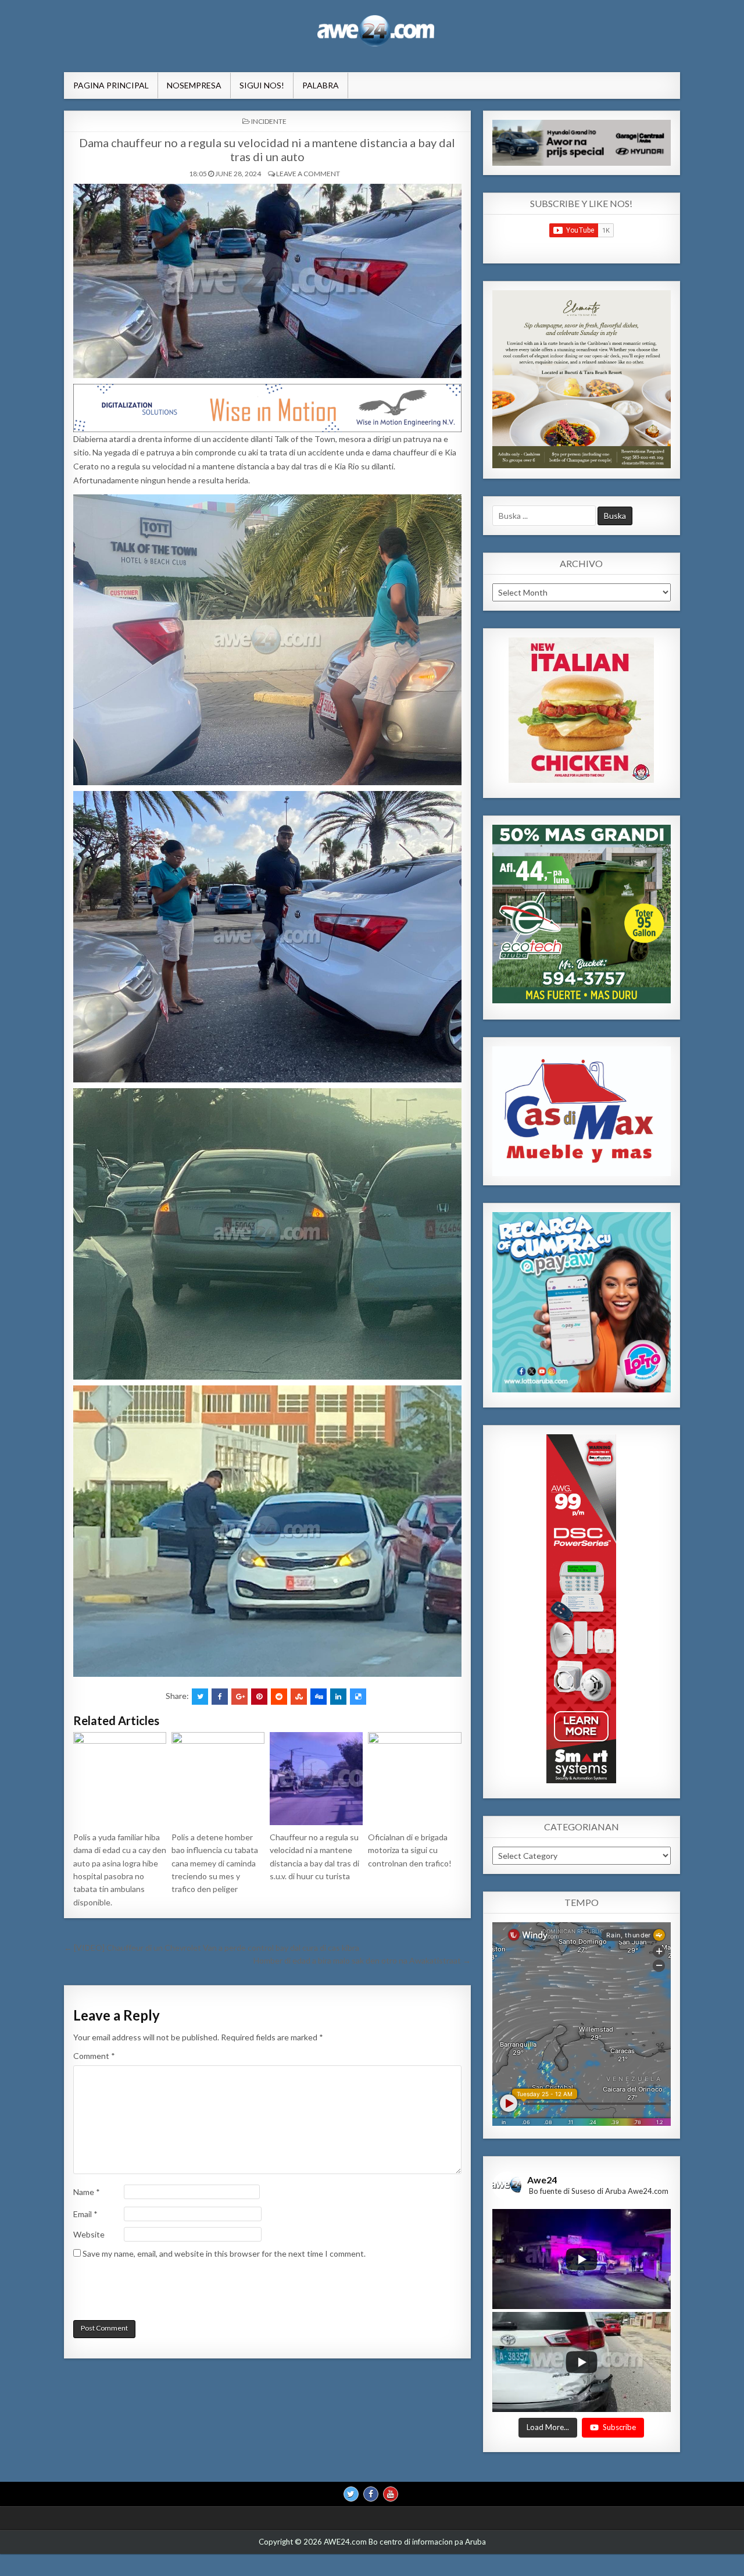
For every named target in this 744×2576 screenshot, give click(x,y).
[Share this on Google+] (239, 1697)
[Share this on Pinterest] (259, 1697)
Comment (94, 2056)
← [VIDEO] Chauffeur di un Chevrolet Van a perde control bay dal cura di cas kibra (212, 1948)
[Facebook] (371, 2495)
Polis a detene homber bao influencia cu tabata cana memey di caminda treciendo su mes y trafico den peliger (215, 1863)
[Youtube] (391, 2495)
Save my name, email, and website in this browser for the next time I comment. (224, 2253)
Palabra (321, 85)
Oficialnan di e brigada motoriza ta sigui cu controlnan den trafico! (410, 1850)
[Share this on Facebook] (220, 1697)
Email (85, 2214)
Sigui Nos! (262, 85)
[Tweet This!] (200, 1697)
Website (89, 2234)
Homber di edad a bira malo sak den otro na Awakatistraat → (362, 1960)
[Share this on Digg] (319, 1697)
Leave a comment (308, 174)
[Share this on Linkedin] (338, 1697)
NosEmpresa (194, 85)
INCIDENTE (269, 121)
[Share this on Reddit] (279, 1697)
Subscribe (619, 2428)
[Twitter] (351, 2495)
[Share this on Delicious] (358, 1697)
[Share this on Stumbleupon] (299, 1697)
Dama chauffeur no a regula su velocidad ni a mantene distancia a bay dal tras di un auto (267, 149)
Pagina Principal (111, 85)
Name (87, 2192)
